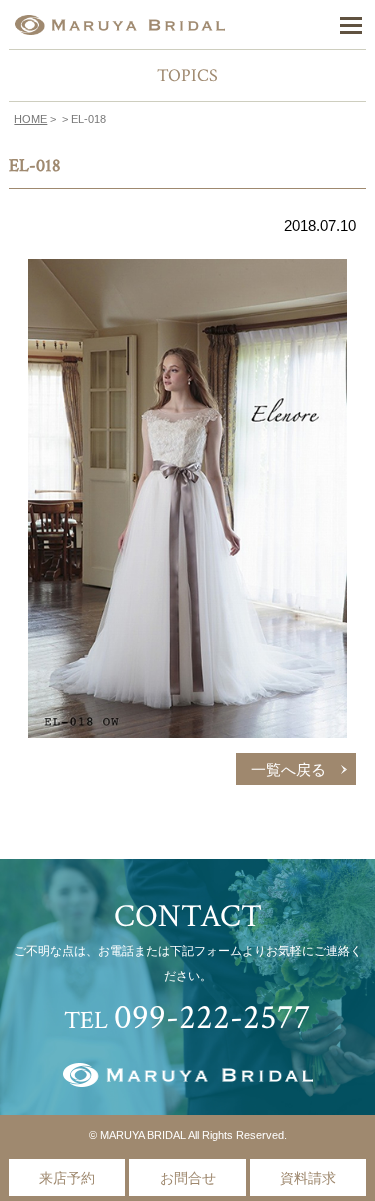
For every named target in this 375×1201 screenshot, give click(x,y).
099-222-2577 (212, 1017)
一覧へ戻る (288, 770)
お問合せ (188, 1178)
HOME (30, 119)
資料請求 (308, 1178)
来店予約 (67, 1178)
